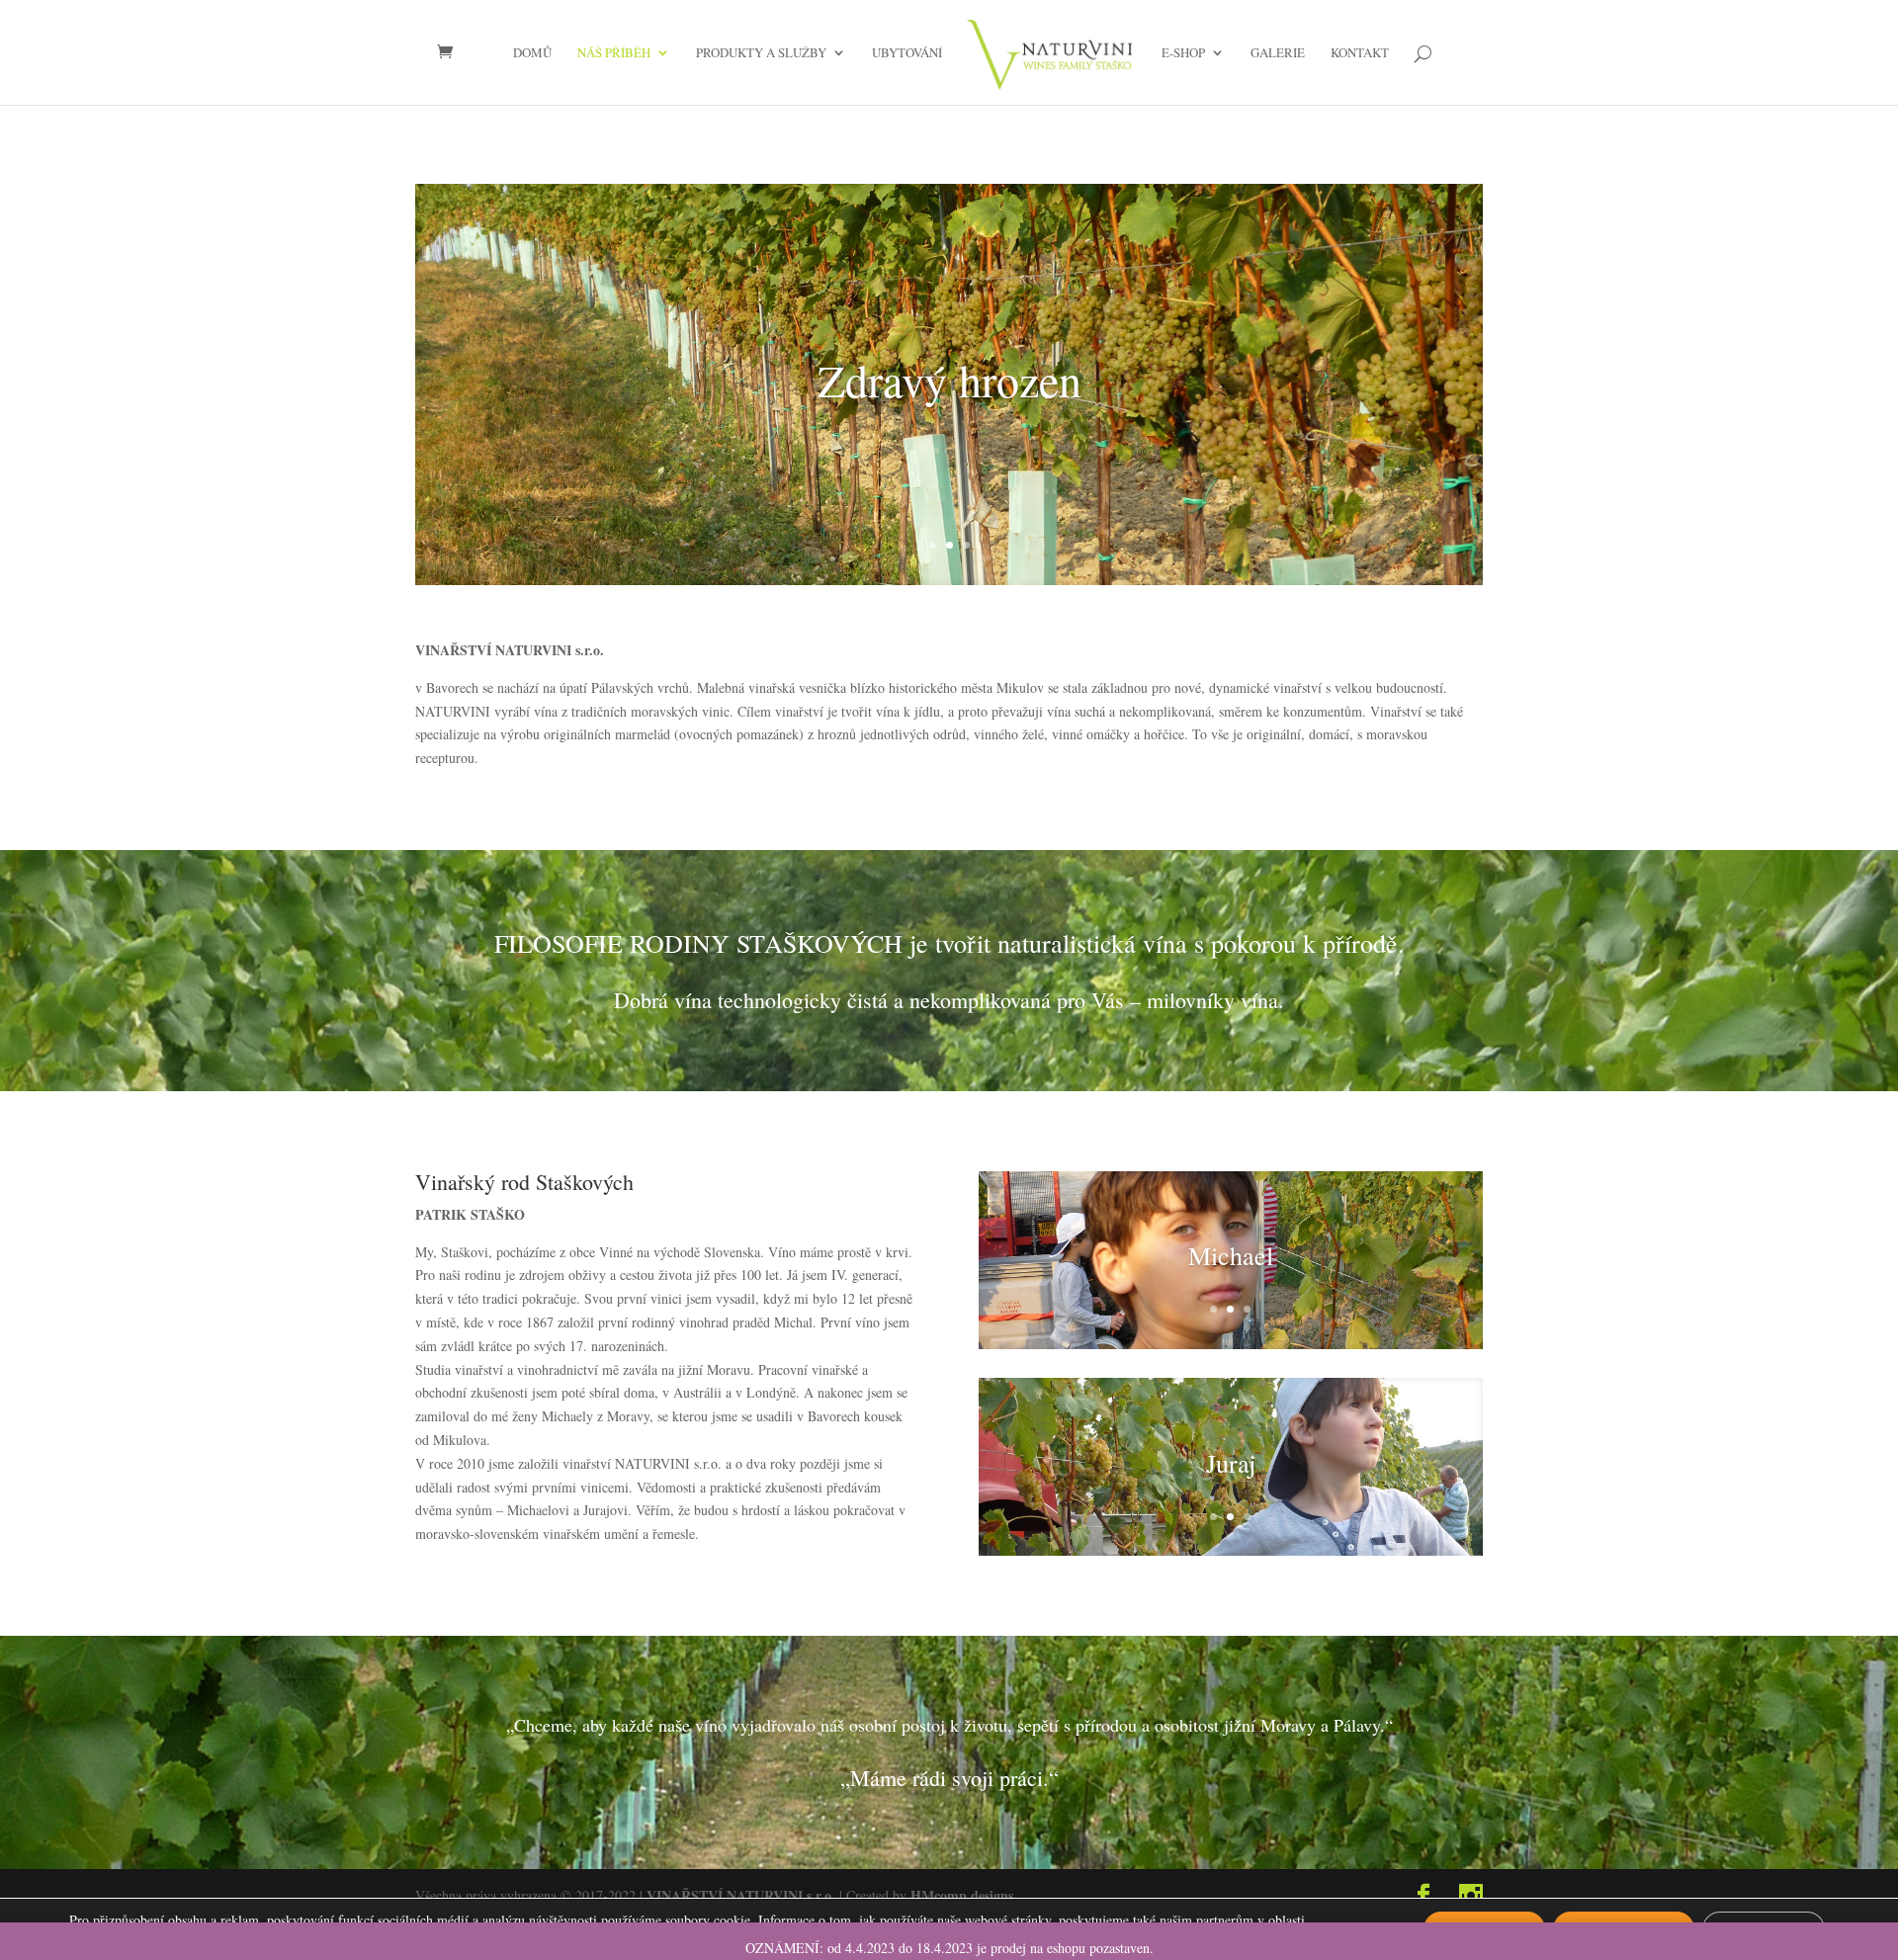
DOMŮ (532, 53)
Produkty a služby (761, 53)
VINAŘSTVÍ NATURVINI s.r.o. (741, 1895)
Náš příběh (614, 53)
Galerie (1278, 53)
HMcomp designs (962, 1895)
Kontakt (1360, 53)
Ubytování (907, 53)
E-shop (1183, 53)
